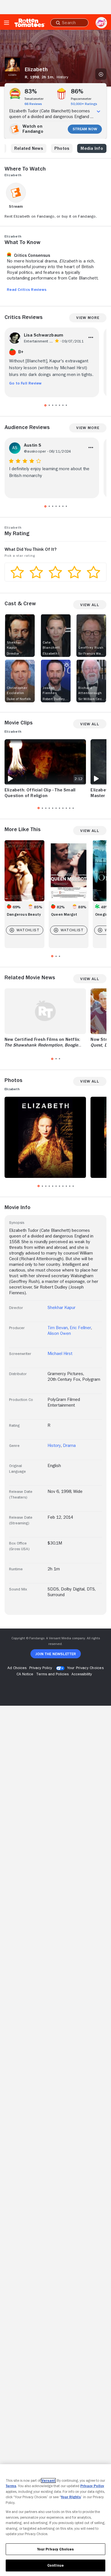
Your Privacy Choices (85, 1668)
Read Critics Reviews (27, 289)
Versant (48, 2481)
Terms (11, 2486)
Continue (55, 2565)
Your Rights (71, 2497)
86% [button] (77, 91)
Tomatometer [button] (34, 99)
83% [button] (31, 91)
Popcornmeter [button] (81, 99)
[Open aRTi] (101, 23)
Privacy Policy (92, 2486)
